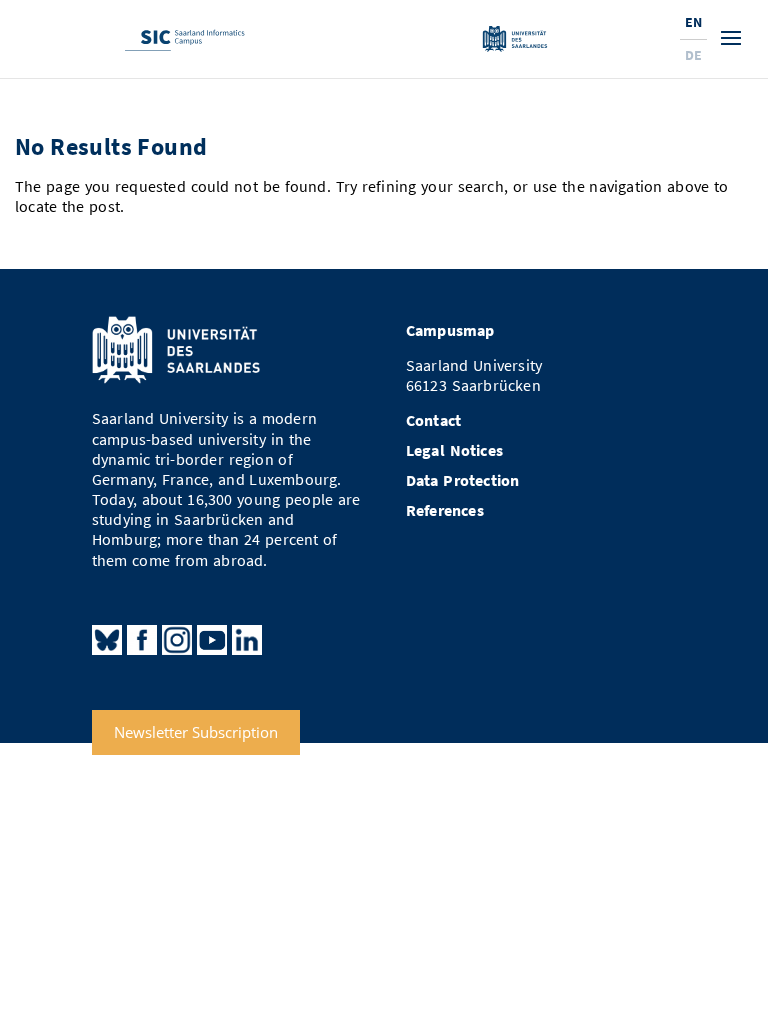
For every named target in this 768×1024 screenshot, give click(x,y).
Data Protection (463, 480)
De (693, 55)
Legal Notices (454, 450)
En (693, 22)
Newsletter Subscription (196, 733)
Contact (433, 420)
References (445, 510)
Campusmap (450, 330)
